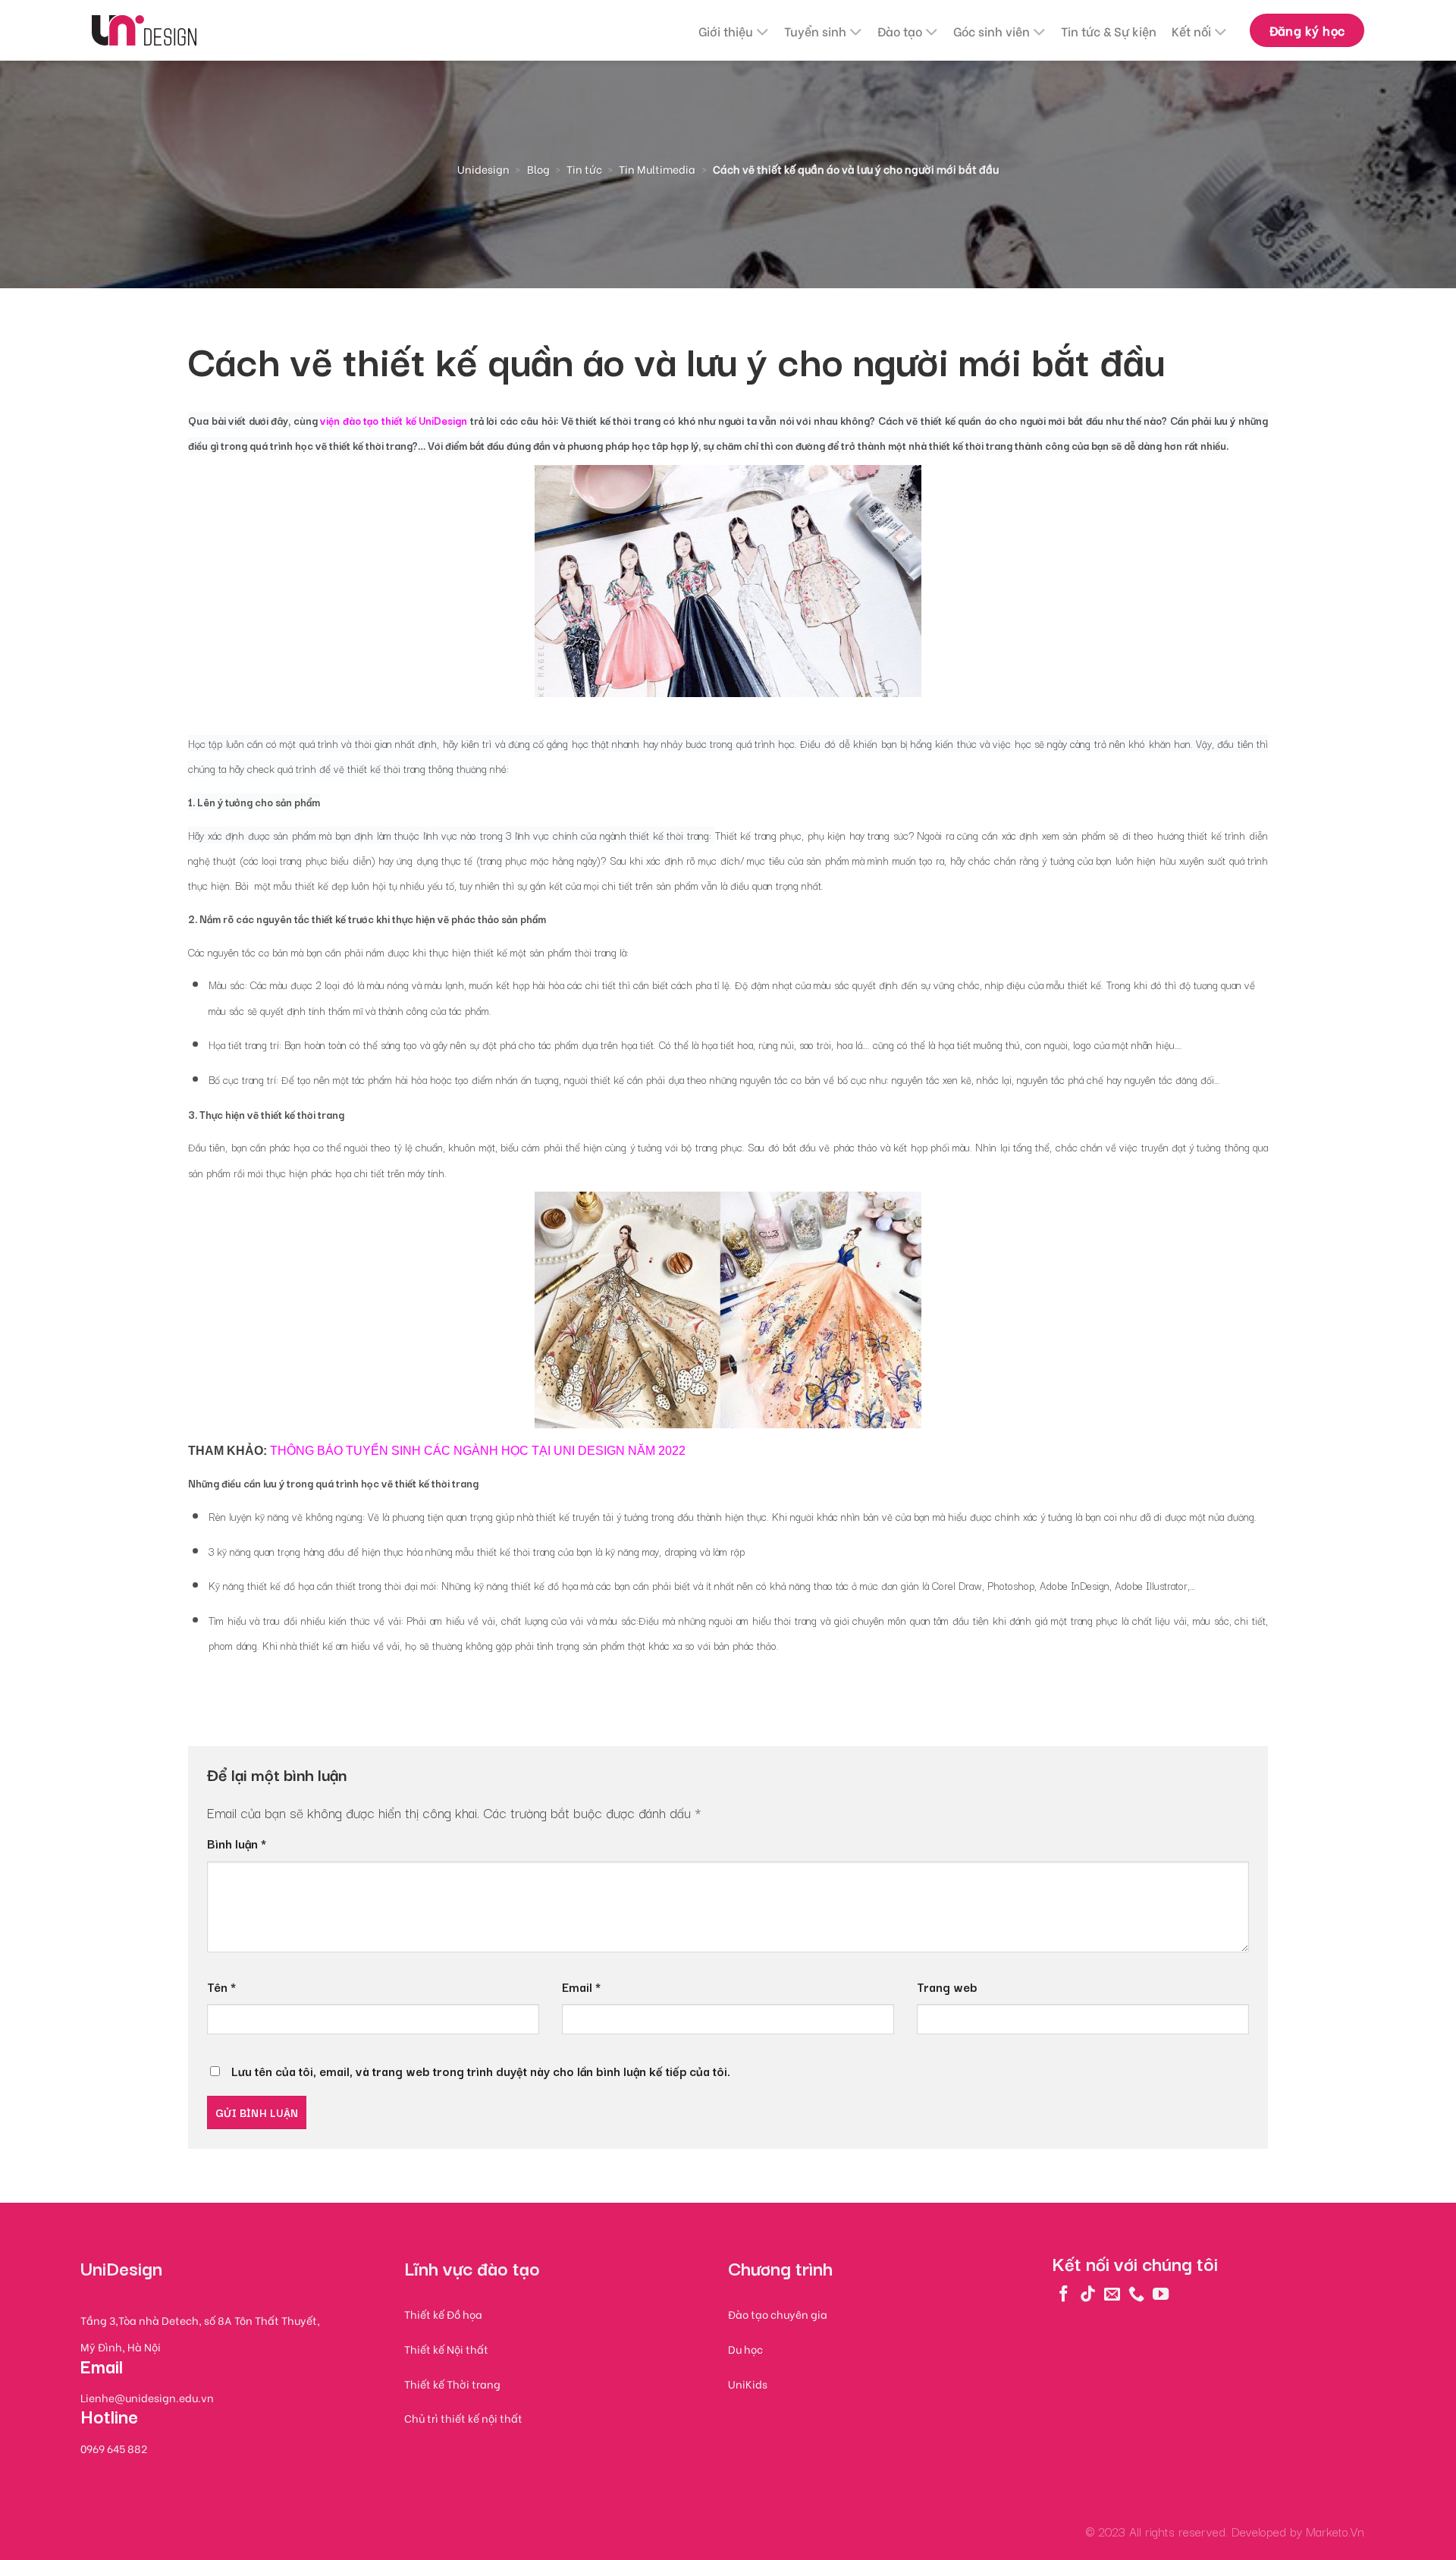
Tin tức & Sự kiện (1109, 31)
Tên (221, 1987)
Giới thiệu (726, 31)
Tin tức (584, 169)
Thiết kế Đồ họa (443, 2314)
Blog (538, 169)
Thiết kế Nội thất (446, 2349)
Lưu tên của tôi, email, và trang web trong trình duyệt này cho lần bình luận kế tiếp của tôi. (481, 2071)
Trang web (947, 1987)
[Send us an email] (1112, 2293)
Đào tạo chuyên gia (778, 2314)
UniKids (748, 2384)
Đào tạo (900, 31)
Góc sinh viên (992, 31)
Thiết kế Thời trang (452, 2384)
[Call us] (1136, 2293)
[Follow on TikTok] (1088, 2293)
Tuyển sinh (815, 31)
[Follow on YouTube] (1161, 2293)
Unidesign (483, 169)
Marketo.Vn (1335, 2531)
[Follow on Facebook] (1064, 2293)
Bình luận (237, 1843)
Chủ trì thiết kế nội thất (463, 2418)
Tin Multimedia (657, 169)
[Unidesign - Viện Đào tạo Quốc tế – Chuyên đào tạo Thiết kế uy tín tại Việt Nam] (144, 31)
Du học (745, 2349)
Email (581, 1987)
